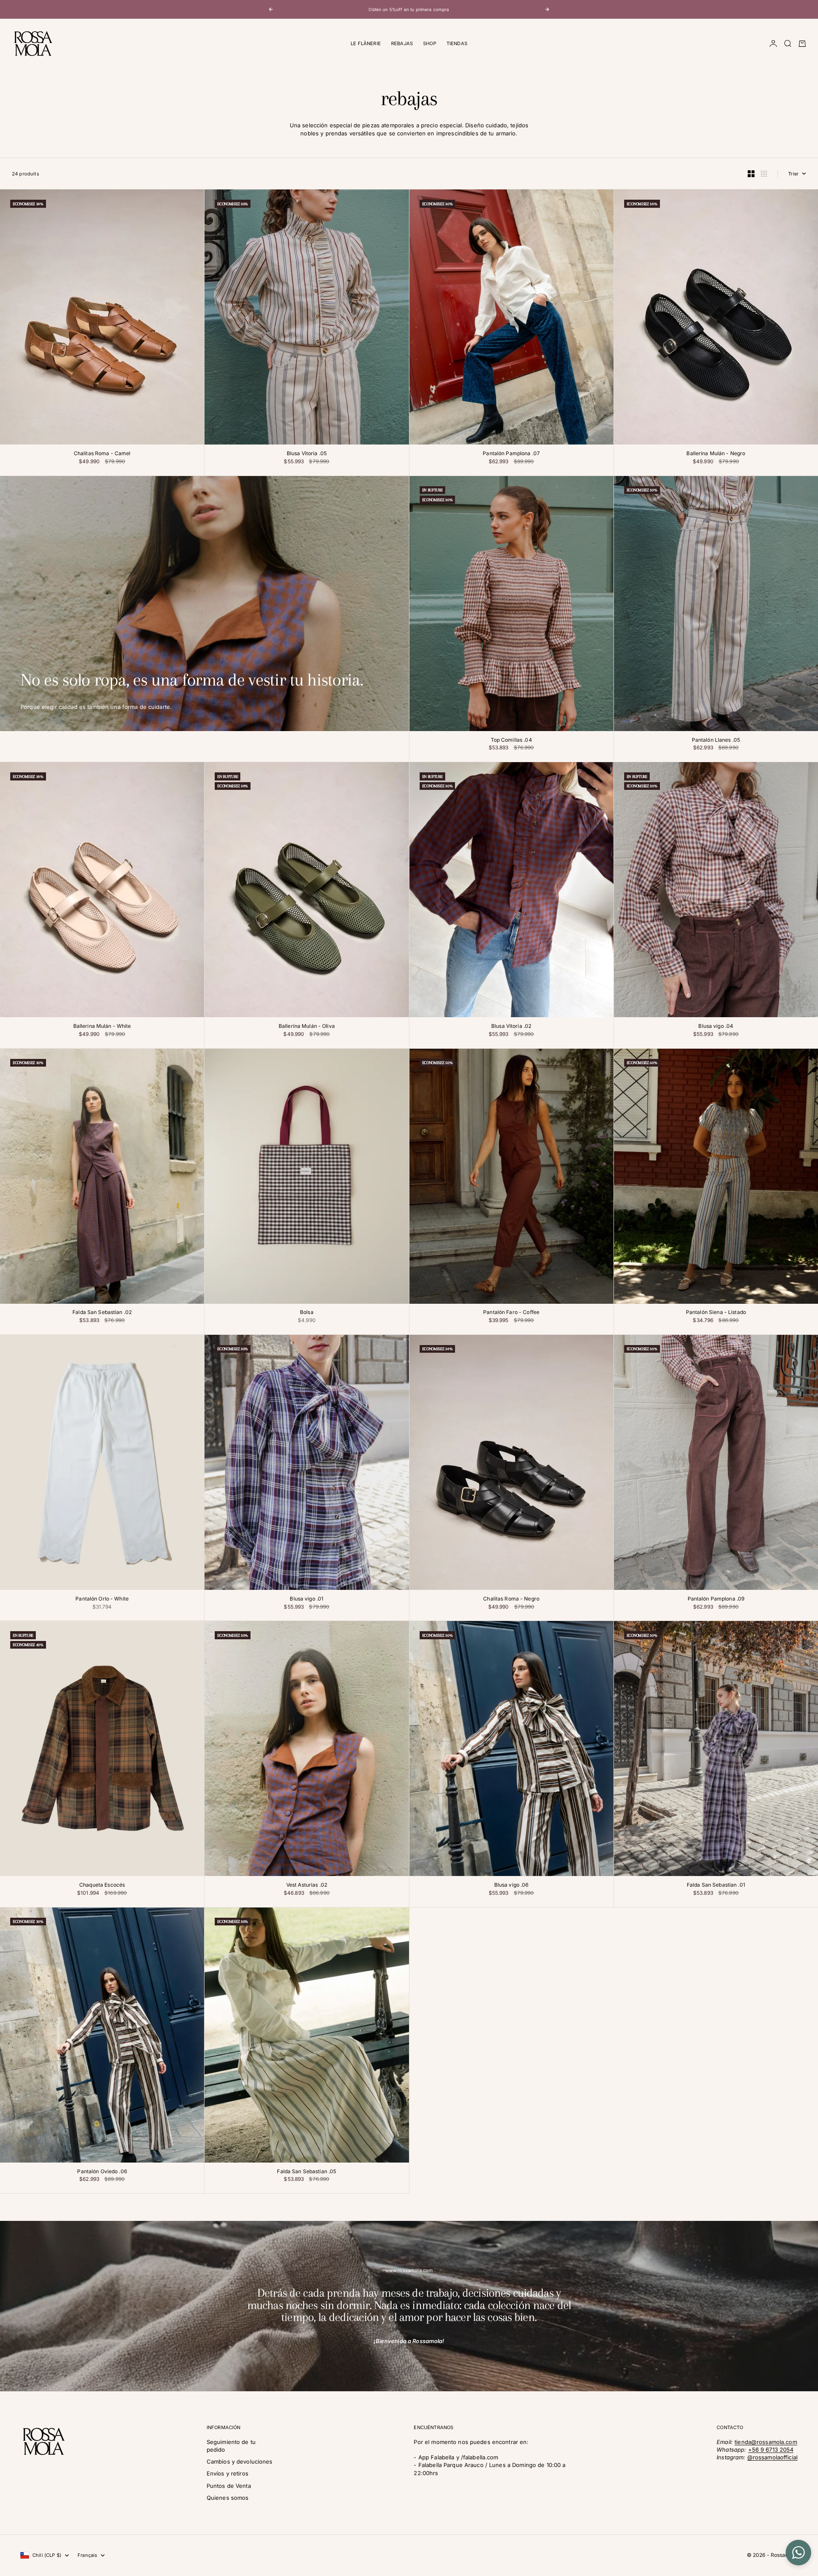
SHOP (430, 43)
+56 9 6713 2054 (771, 2450)
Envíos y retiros (228, 2473)
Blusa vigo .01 (307, 1599)
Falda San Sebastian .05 (307, 2172)
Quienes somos (228, 2498)
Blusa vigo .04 (716, 1027)
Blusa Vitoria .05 (307, 454)
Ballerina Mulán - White (102, 1027)
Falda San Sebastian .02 (102, 1313)
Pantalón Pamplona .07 (511, 454)
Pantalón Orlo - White (102, 1599)
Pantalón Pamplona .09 (716, 1599)
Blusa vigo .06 (511, 1885)
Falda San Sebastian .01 (716, 1885)
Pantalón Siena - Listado (716, 1313)
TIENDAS (457, 43)
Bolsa (307, 1313)
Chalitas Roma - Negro (511, 1599)
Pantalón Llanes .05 (716, 740)
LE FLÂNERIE (366, 43)
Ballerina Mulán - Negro (716, 454)
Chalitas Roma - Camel (102, 454)
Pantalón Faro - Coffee (511, 1313)
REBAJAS (402, 43)
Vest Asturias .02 (307, 1885)
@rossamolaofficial (772, 2457)
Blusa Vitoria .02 (511, 1027)
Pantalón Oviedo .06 (102, 2172)
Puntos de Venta (229, 2486)
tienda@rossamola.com (766, 2442)
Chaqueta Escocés (102, 1885)
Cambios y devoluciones (240, 2461)
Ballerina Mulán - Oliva (307, 1027)
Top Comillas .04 (511, 740)
